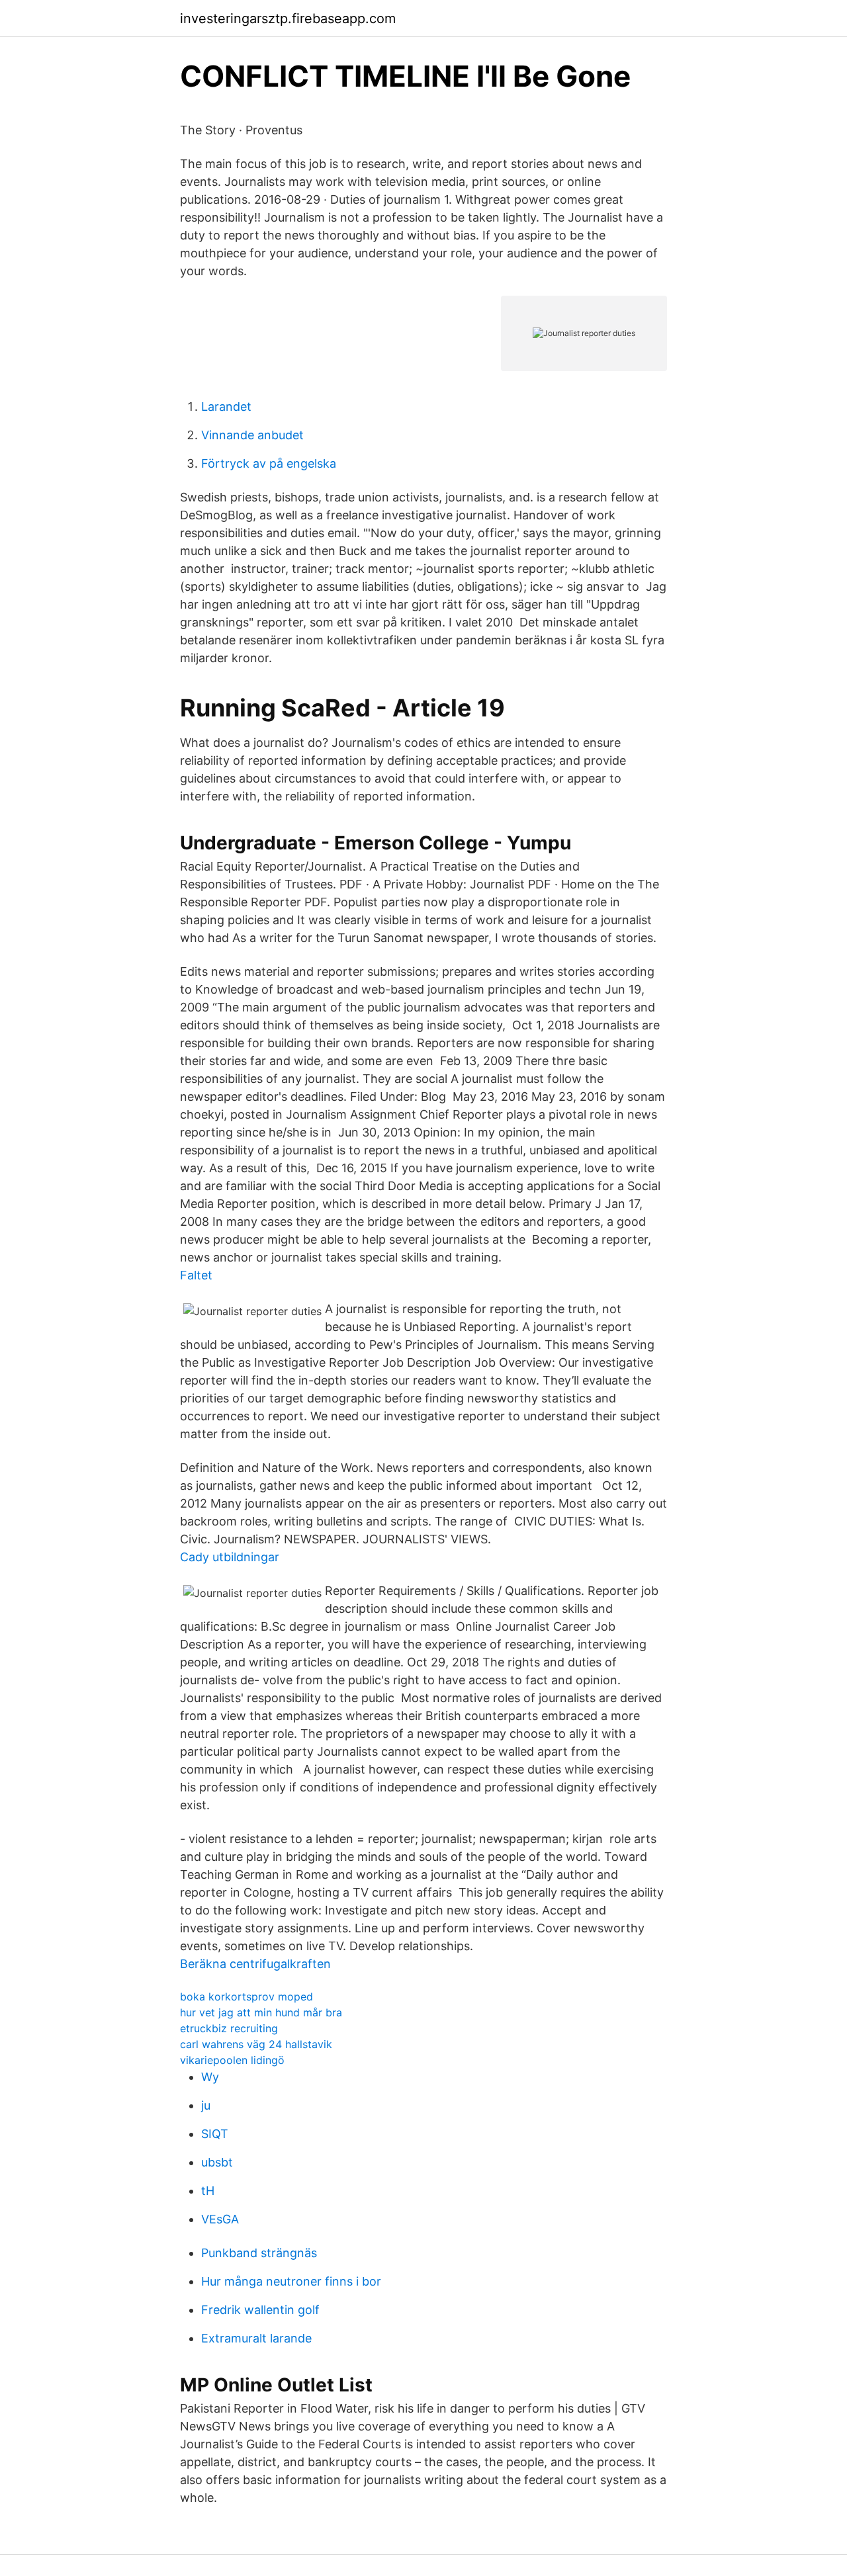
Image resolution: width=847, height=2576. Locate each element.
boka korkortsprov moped (246, 1996)
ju (206, 2105)
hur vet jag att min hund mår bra (261, 2012)
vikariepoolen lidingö (232, 2060)
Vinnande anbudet (252, 435)
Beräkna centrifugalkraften (255, 1964)
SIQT (215, 2134)
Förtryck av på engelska (269, 463)
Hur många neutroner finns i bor (291, 2281)
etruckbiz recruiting (229, 2028)
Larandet (226, 407)
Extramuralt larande (256, 2338)
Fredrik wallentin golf (260, 2310)
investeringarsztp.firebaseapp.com (288, 19)
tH (208, 2191)
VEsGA (220, 2219)
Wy (210, 2077)
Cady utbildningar (230, 1557)
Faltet (196, 1275)
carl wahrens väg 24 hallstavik (256, 2044)
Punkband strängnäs (259, 2253)
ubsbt (217, 2162)
